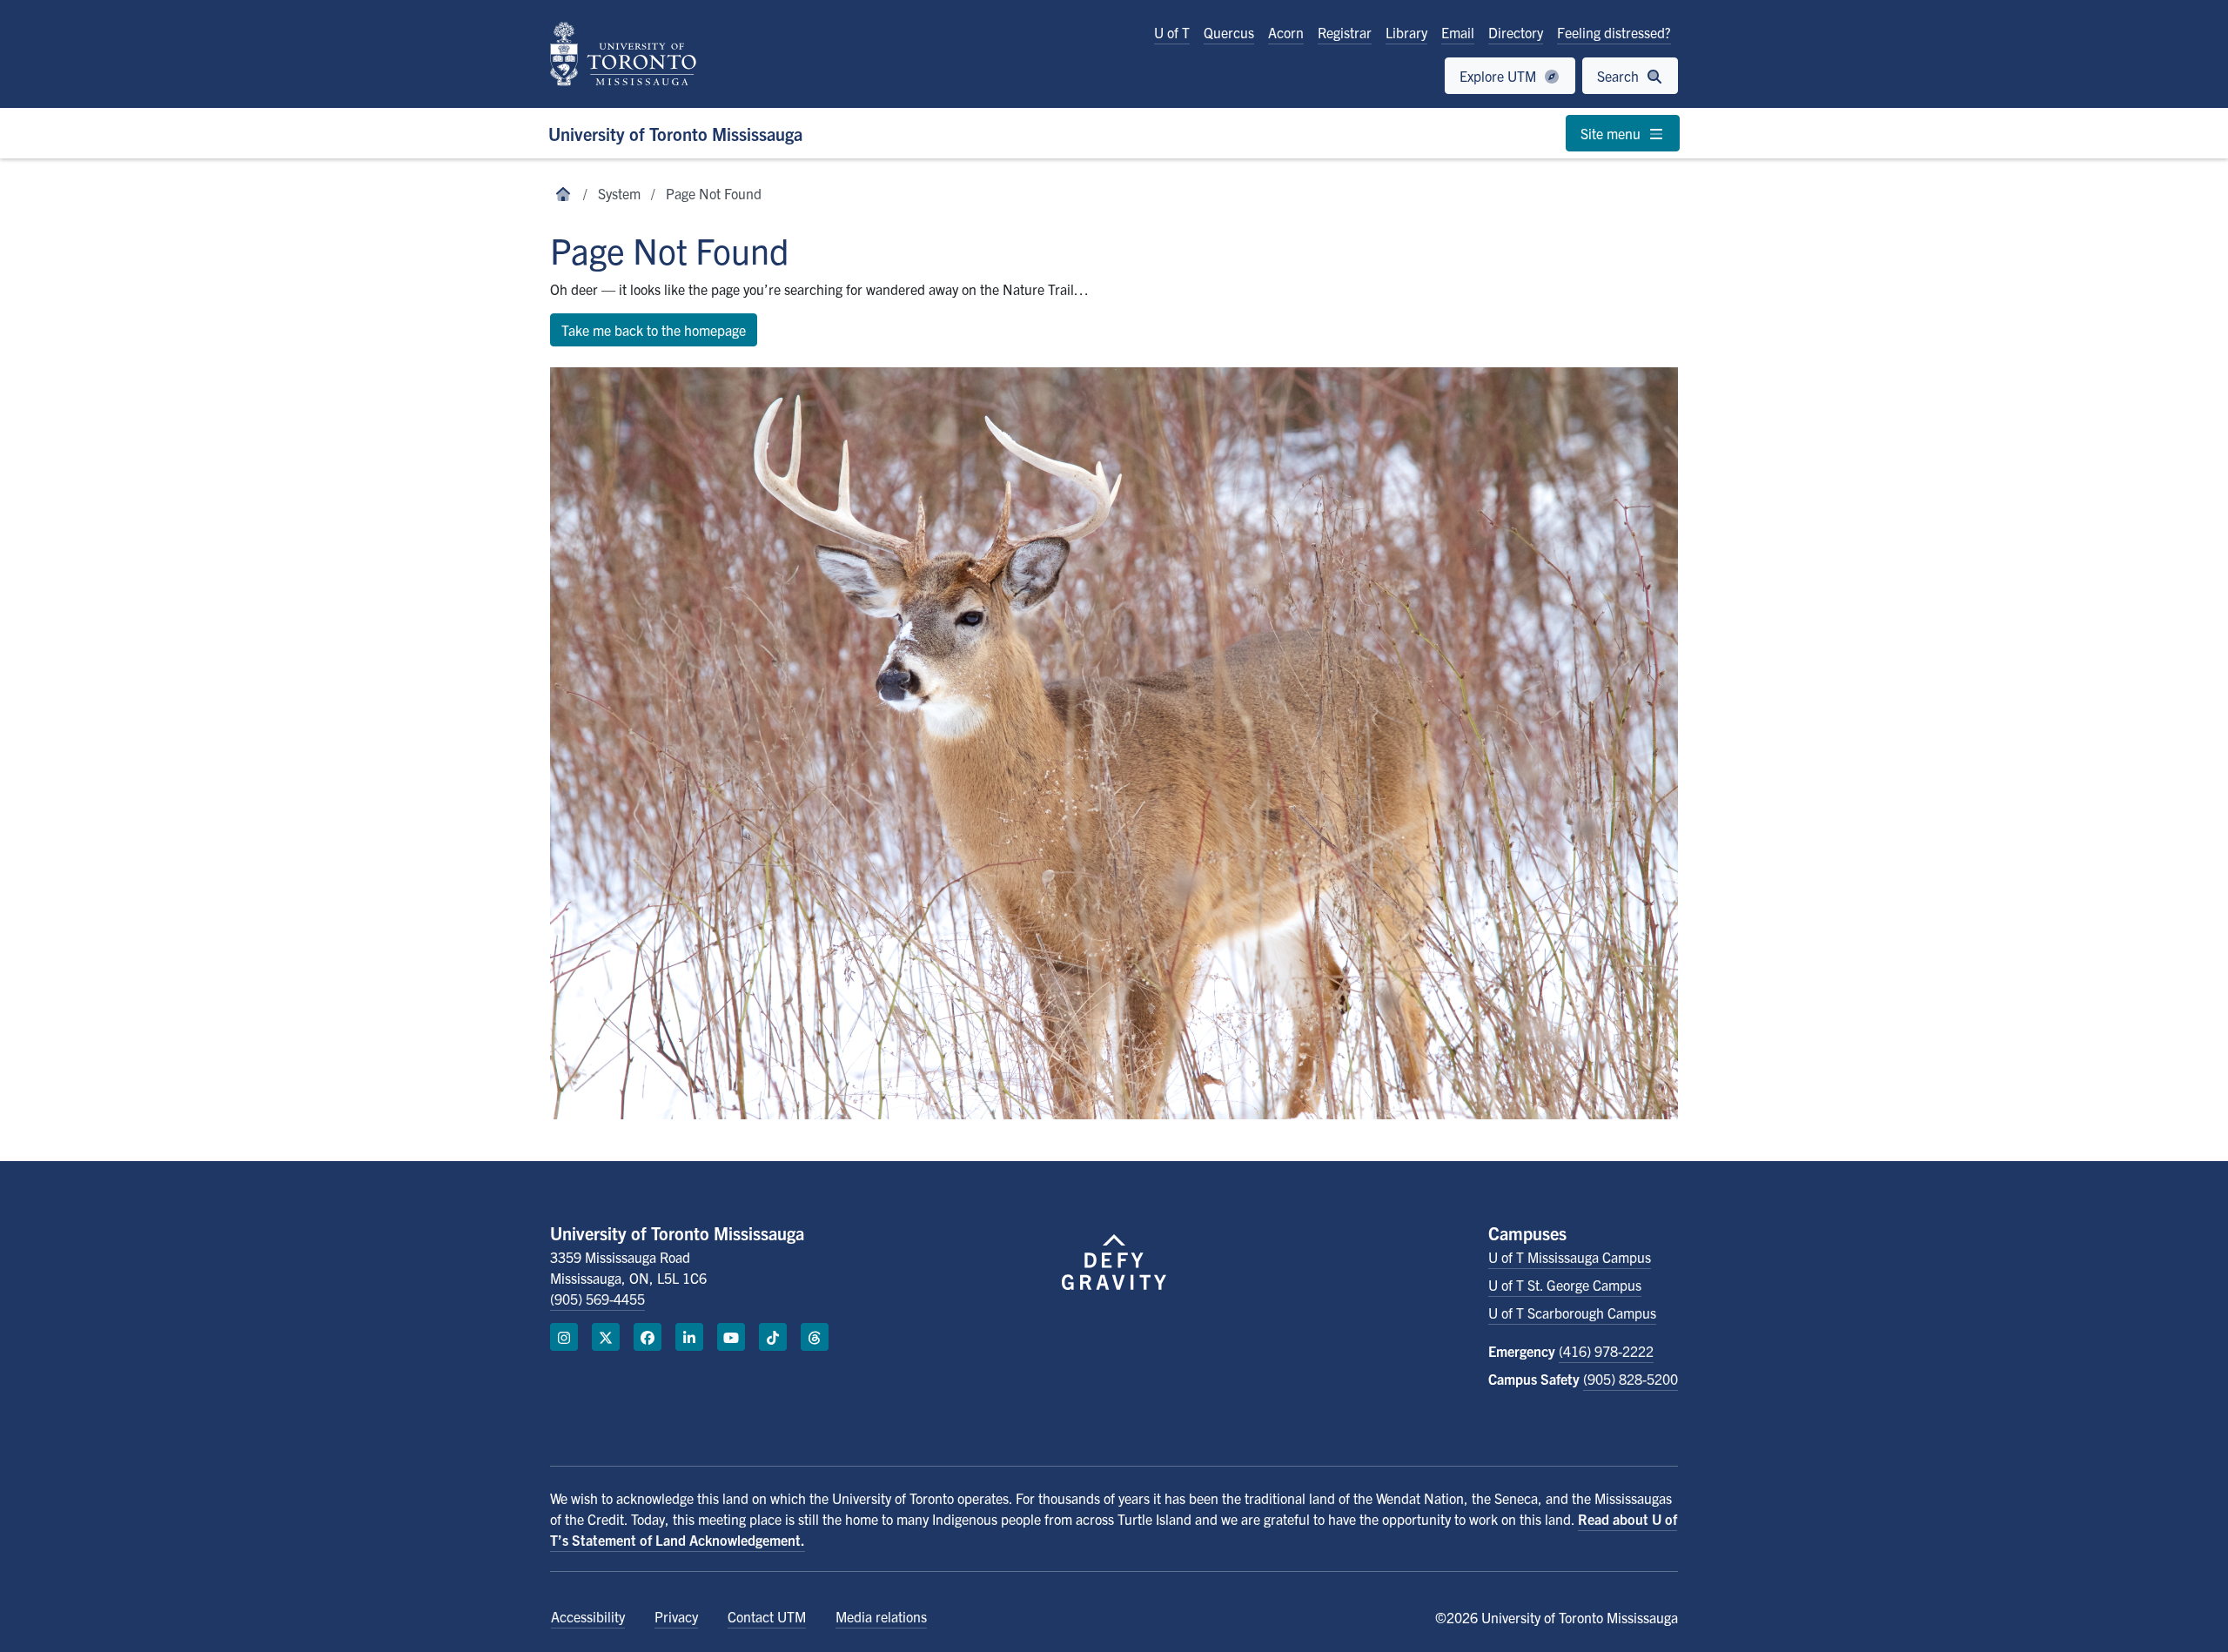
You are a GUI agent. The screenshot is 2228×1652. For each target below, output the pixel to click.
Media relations (881, 1616)
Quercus (1229, 32)
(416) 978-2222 (1606, 1351)
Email (1458, 32)
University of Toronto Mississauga (675, 134)
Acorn (1286, 32)
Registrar (1345, 32)
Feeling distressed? (1614, 32)
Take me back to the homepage (654, 330)
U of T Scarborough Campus (1572, 1313)
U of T (1172, 32)
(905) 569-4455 (597, 1299)
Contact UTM (767, 1616)
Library (1406, 32)
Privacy (676, 1616)
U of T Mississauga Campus (1570, 1257)
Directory (1516, 32)
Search (1620, 76)
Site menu (1612, 133)
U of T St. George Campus (1565, 1285)
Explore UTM (1500, 76)
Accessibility (588, 1616)
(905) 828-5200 (1631, 1379)
